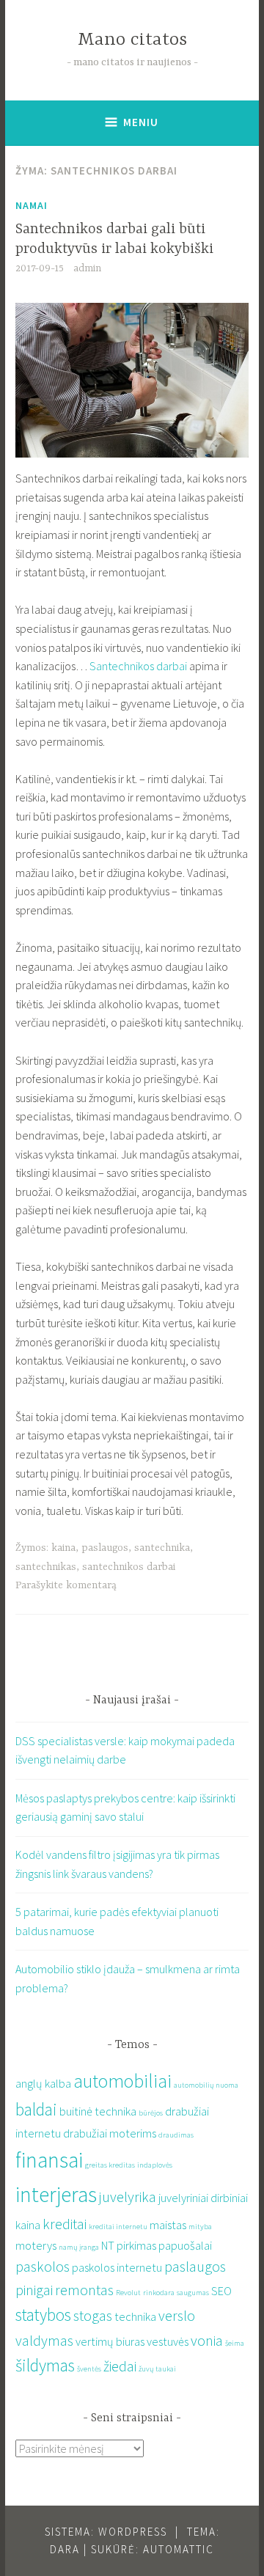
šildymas (45, 2365)
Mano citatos (132, 40)
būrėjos (151, 2113)
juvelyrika (128, 2197)
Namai (32, 205)
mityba (200, 2227)
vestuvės (168, 2341)
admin (87, 268)
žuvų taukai (157, 2369)
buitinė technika (98, 2111)
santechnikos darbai (129, 1567)
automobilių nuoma (206, 2085)
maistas (168, 2225)
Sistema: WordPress (106, 2532)
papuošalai (185, 2245)
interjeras (56, 2194)
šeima (235, 2343)
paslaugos (105, 1548)
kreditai (65, 2224)
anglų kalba (43, 2083)
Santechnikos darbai (138, 666)
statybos (43, 2315)
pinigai (34, 2290)
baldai (36, 2109)
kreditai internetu (118, 2227)
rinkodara (159, 2293)
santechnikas (46, 1567)
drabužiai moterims (110, 2133)
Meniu (141, 122)
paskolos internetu (117, 2267)
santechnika (162, 1548)
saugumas (193, 2293)
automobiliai (122, 2081)
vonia (207, 2340)
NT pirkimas (129, 2245)
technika (135, 2316)
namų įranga (79, 2247)
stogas (93, 2315)
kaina (63, 1548)
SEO (221, 2291)
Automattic (179, 2549)
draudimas (176, 2135)
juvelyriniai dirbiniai (203, 2198)
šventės (89, 2369)
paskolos (43, 2266)
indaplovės (155, 2165)
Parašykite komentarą (66, 1585)
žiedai (120, 2366)
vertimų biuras (110, 2341)
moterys (36, 2245)
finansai (49, 2160)
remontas (84, 2290)
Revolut (128, 2293)
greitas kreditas (110, 2165)
